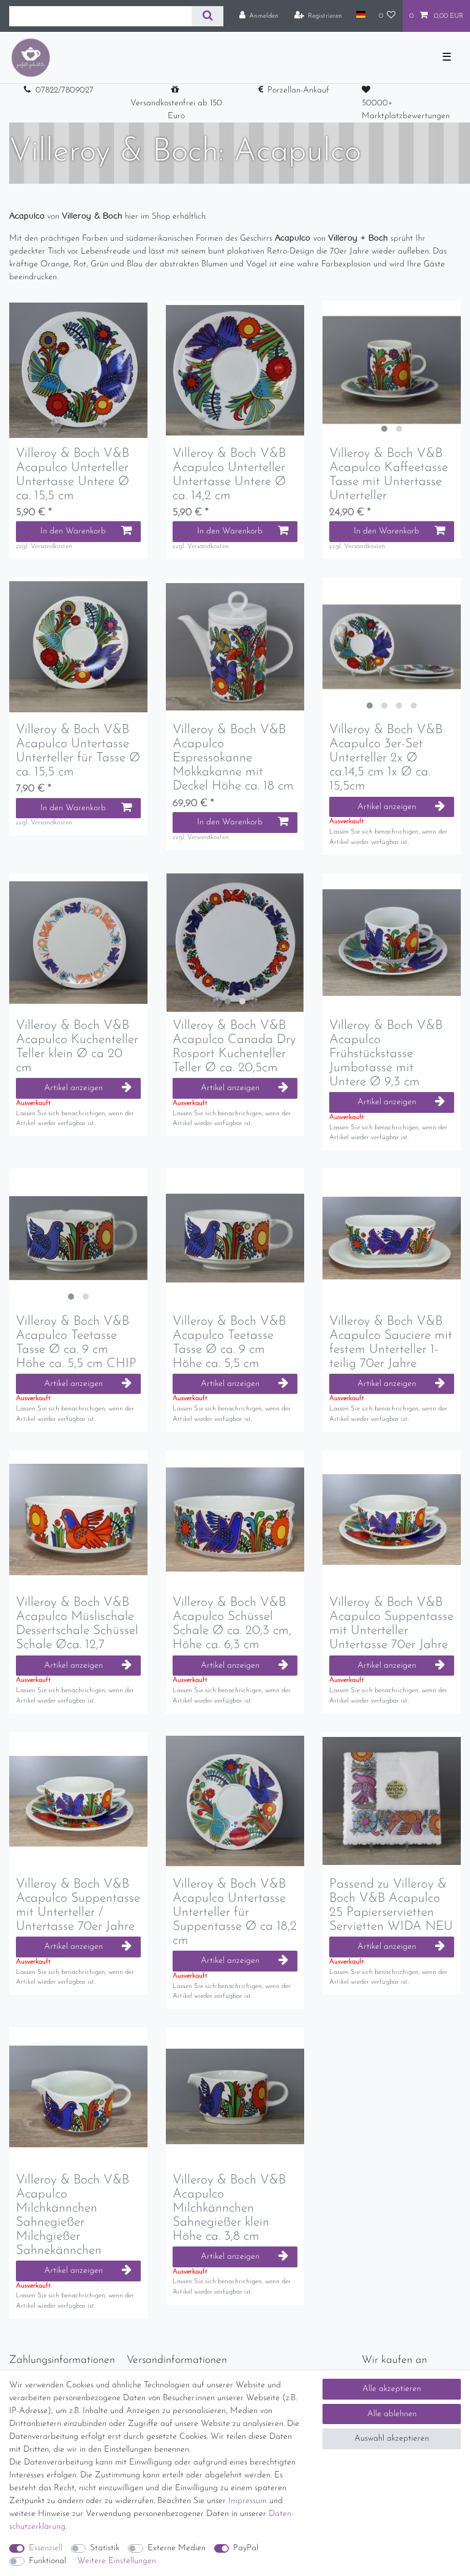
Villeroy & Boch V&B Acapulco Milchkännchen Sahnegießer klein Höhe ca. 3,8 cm (229, 2208)
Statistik (105, 2548)
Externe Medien (177, 2548)
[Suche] (207, 16)
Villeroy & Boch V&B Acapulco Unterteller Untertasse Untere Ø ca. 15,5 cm (73, 475)
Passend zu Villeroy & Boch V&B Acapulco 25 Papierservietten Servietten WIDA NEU (391, 1905)
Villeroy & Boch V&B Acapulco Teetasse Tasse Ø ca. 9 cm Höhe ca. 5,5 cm (229, 1343)
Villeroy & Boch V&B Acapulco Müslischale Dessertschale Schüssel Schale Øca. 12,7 (77, 1624)
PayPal (246, 2548)
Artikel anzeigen (387, 807)
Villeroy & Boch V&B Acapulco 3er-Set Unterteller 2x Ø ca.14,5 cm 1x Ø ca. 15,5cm (386, 758)
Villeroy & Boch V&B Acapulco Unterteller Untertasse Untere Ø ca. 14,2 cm (229, 475)
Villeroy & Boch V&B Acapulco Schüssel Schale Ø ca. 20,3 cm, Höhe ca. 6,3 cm (232, 1624)
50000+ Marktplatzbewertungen (406, 110)
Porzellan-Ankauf (298, 90)
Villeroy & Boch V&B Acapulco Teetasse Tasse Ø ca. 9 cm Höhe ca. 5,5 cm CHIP (76, 1343)
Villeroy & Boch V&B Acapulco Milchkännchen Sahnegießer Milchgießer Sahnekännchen (73, 2215)
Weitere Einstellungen (117, 2561)
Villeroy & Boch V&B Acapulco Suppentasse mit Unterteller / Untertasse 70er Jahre (78, 1905)
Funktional (47, 2561)
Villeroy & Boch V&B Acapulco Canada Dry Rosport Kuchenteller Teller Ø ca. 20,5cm (234, 1047)
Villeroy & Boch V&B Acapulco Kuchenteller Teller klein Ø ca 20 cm (77, 1047)
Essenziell (46, 2548)
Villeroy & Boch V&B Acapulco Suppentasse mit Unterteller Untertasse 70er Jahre (391, 1624)
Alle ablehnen (392, 2414)
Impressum (248, 2501)
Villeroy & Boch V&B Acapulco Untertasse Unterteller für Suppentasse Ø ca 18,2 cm (235, 1912)
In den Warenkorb (73, 531)
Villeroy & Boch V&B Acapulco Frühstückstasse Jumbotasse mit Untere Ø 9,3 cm (386, 1054)
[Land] (360, 15)
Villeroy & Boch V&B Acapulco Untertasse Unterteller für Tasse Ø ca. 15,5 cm (78, 751)
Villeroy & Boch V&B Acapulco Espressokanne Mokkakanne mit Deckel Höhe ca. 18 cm (233, 758)
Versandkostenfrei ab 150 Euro (176, 110)
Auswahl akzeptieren (392, 2439)
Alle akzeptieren (392, 2389)
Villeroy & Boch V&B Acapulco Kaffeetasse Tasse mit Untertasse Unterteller (389, 475)
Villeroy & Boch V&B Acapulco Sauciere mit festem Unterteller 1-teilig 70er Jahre (391, 1343)
